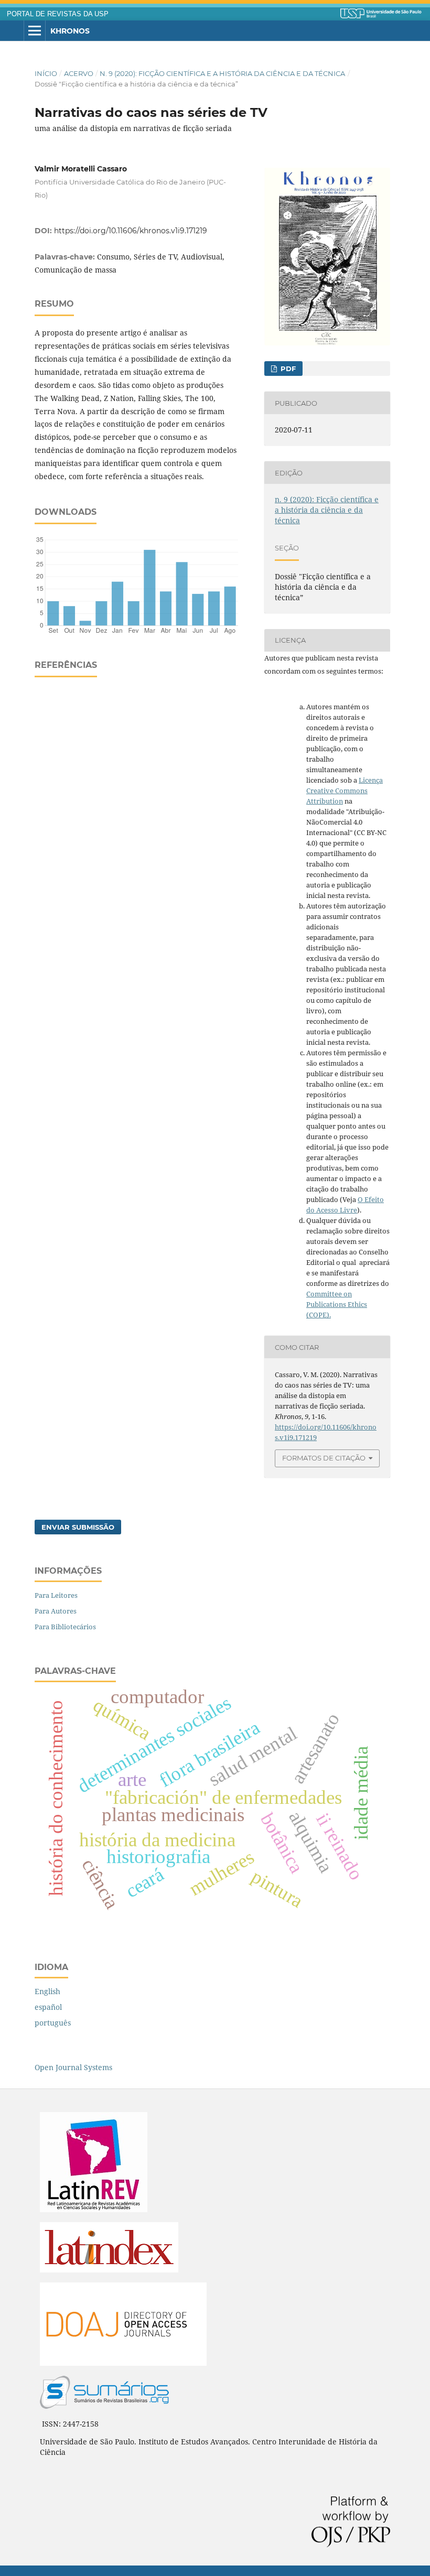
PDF (287, 369)
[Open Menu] (35, 31)
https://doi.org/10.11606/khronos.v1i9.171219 (131, 231)
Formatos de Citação (324, 1458)
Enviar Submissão (78, 1527)
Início (46, 73)
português (53, 2023)
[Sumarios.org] (104, 2406)
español (48, 2007)
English (47, 1991)
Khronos (70, 31)
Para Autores (56, 1611)
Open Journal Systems (73, 2067)
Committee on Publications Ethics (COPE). (337, 1304)
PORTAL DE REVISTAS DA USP (58, 14)
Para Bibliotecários (65, 1627)
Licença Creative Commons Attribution (345, 791)
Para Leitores (56, 1595)
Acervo (79, 73)
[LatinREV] (94, 2209)
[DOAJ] (123, 2363)
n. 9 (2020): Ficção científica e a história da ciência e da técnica (222, 73)
